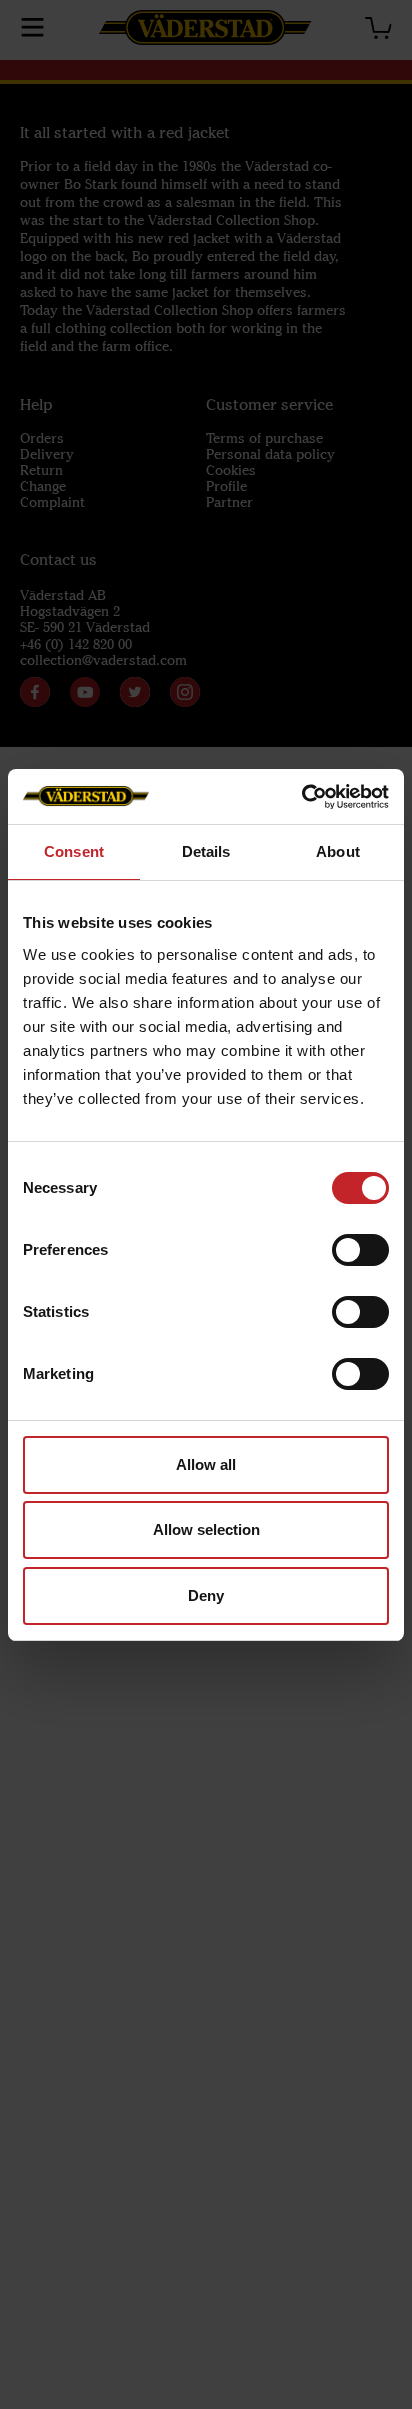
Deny (206, 1595)
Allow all (206, 1464)
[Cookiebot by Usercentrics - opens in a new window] (301, 797)
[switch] (360, 1250)
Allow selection (206, 1529)
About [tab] (338, 851)
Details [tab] (206, 851)
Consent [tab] (74, 851)
